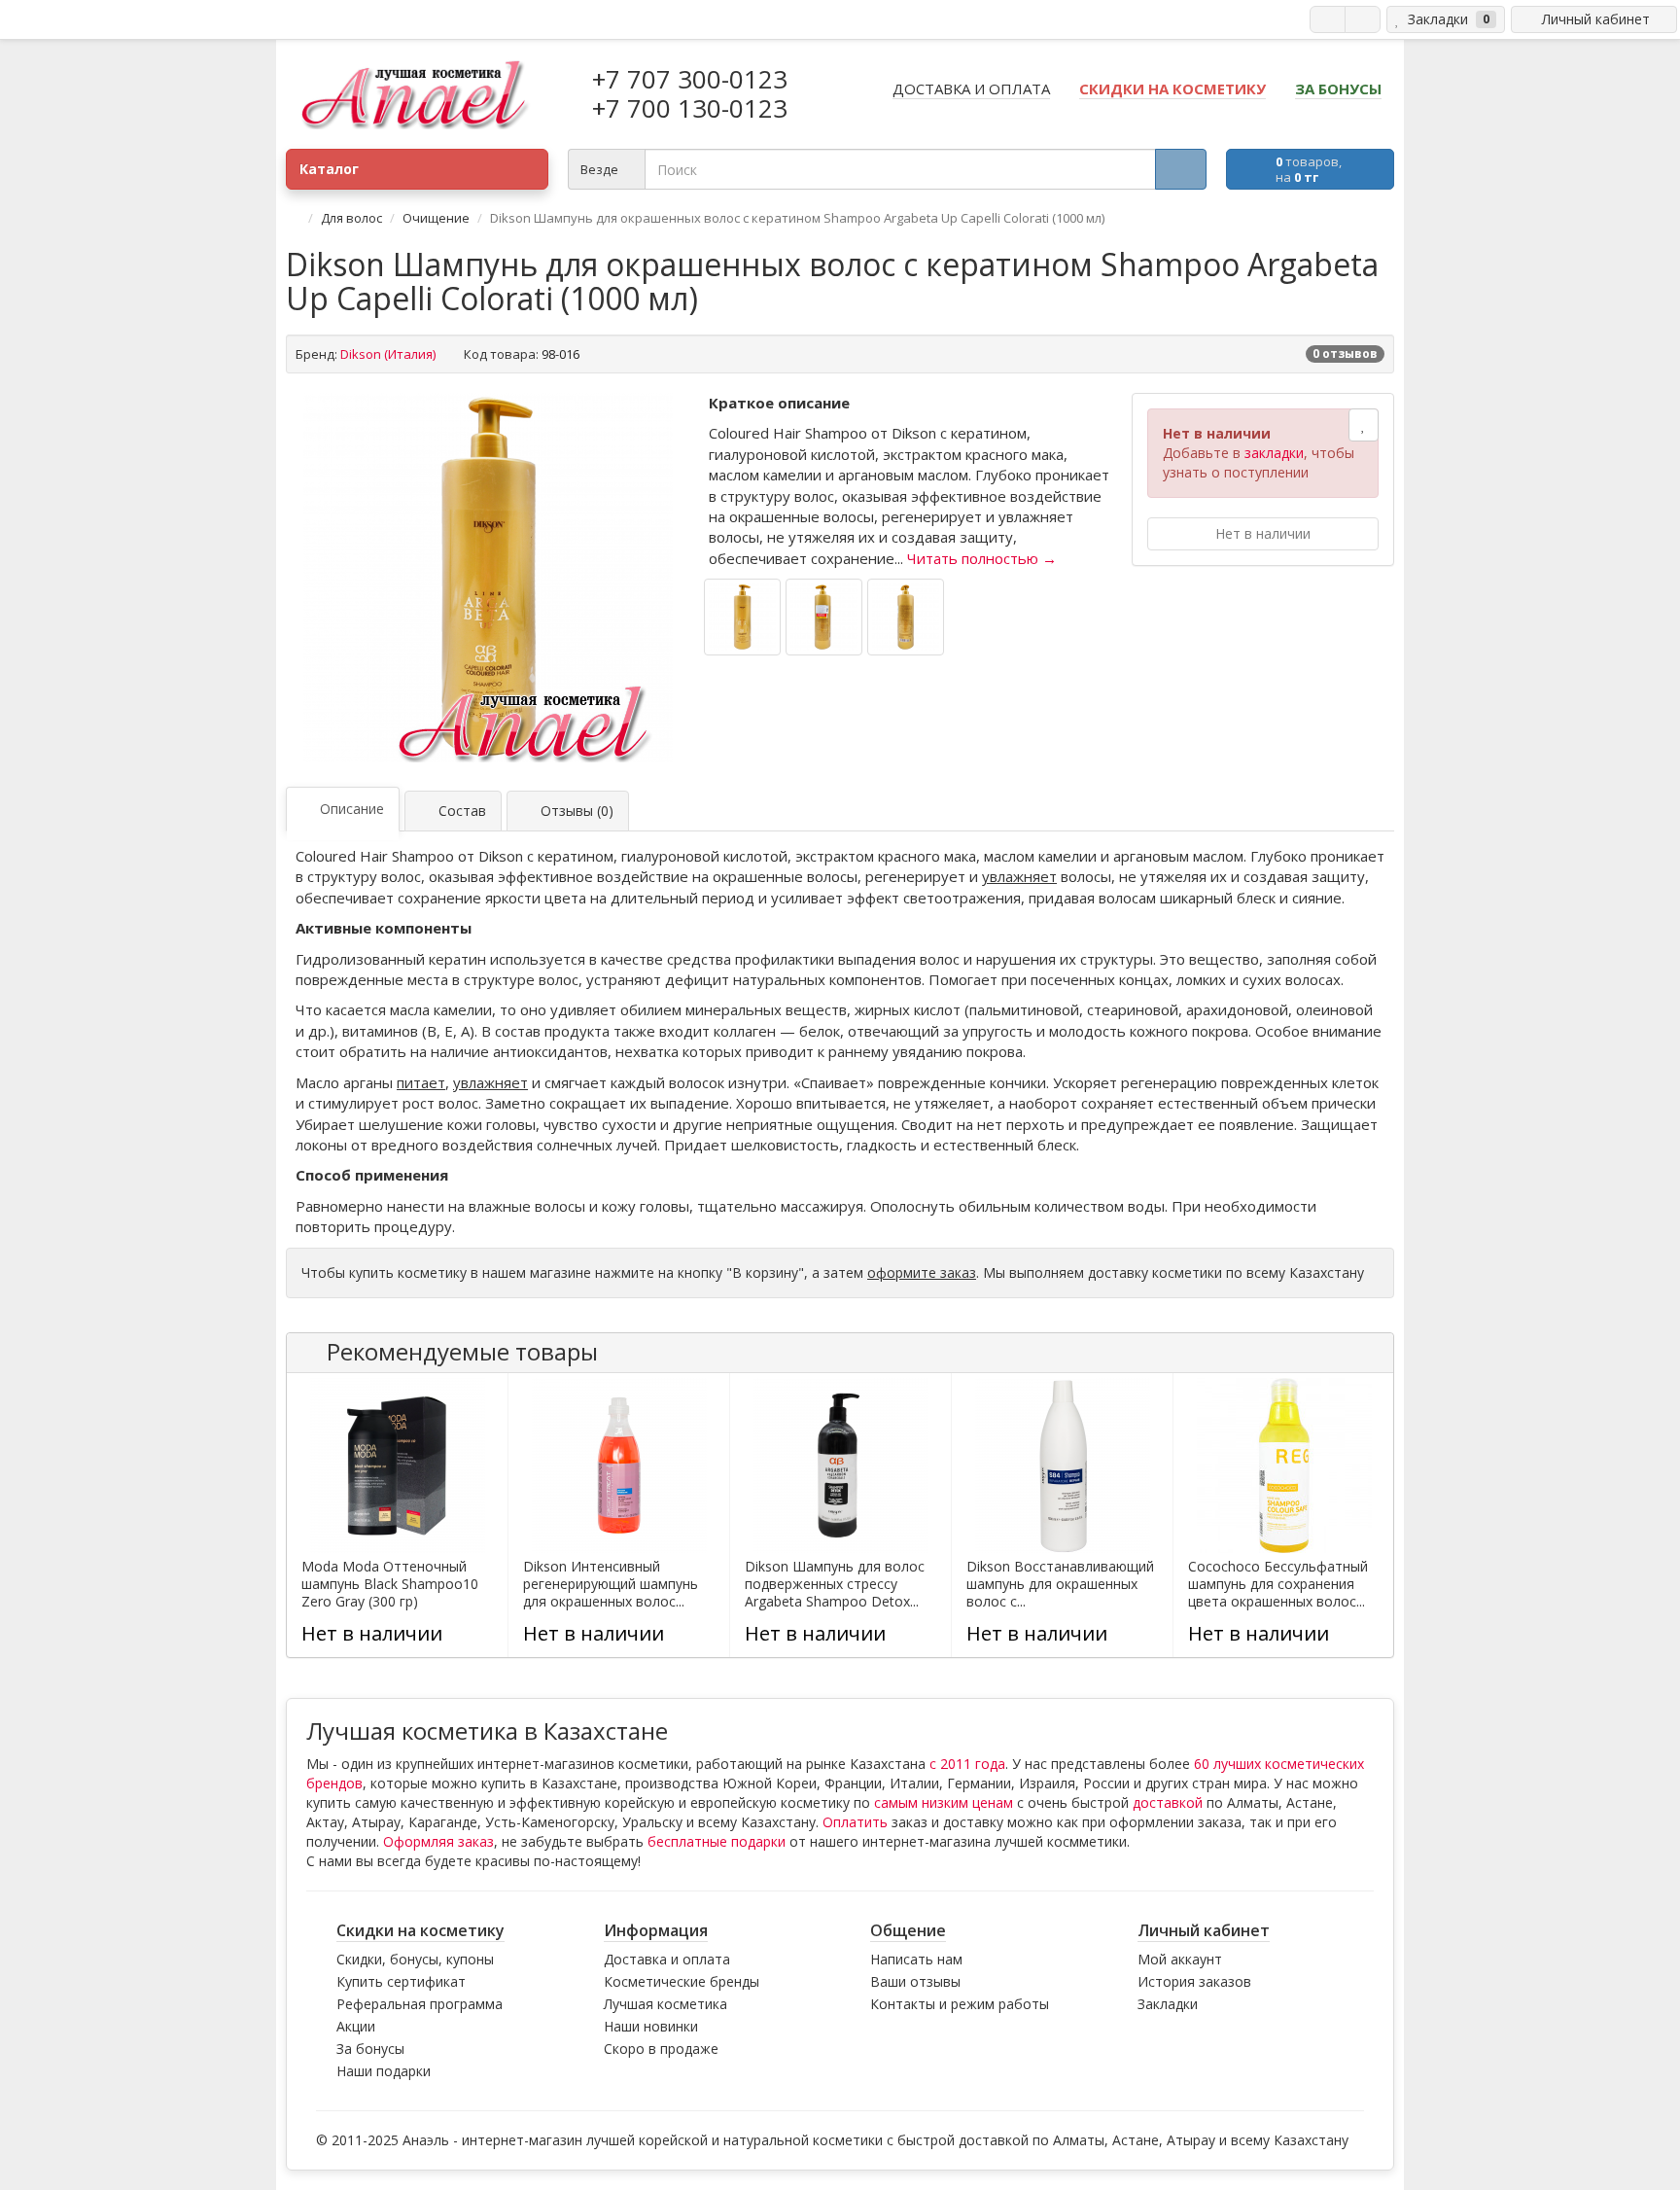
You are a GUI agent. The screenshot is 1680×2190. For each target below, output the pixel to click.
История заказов (1194, 1981)
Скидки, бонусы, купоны (415, 1959)
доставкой (1168, 1802)
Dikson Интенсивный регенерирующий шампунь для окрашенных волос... (611, 1584)
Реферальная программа (420, 2004)
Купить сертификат (401, 1981)
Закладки (1168, 2004)
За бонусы (370, 2049)
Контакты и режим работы (960, 2004)
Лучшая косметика (665, 2004)
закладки (1274, 453)
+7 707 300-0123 (690, 79)
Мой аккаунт (1180, 1959)
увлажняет (1019, 876)
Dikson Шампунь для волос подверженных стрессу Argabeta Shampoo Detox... (835, 1584)
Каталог (329, 169)
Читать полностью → (982, 558)
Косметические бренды (682, 1981)
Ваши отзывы (915, 1981)
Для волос (351, 218)
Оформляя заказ (438, 1841)
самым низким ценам (944, 1802)
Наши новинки (651, 2026)
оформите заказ (922, 1272)
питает (421, 1082)
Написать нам (916, 1959)
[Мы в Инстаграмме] (1363, 19)
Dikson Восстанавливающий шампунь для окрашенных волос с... (1060, 1584)
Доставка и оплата (667, 1959)
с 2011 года (967, 1764)
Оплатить (855, 1822)
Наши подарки (384, 2071)
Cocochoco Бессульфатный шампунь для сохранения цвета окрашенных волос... (1278, 1584)
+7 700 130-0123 (690, 108)
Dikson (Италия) (388, 354)
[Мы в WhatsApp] (1328, 19)
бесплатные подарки (717, 1841)
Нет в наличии (1263, 533)
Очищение (436, 218)
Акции (356, 2026)
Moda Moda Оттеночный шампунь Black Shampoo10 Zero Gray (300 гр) (390, 1584)
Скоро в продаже (661, 2049)
